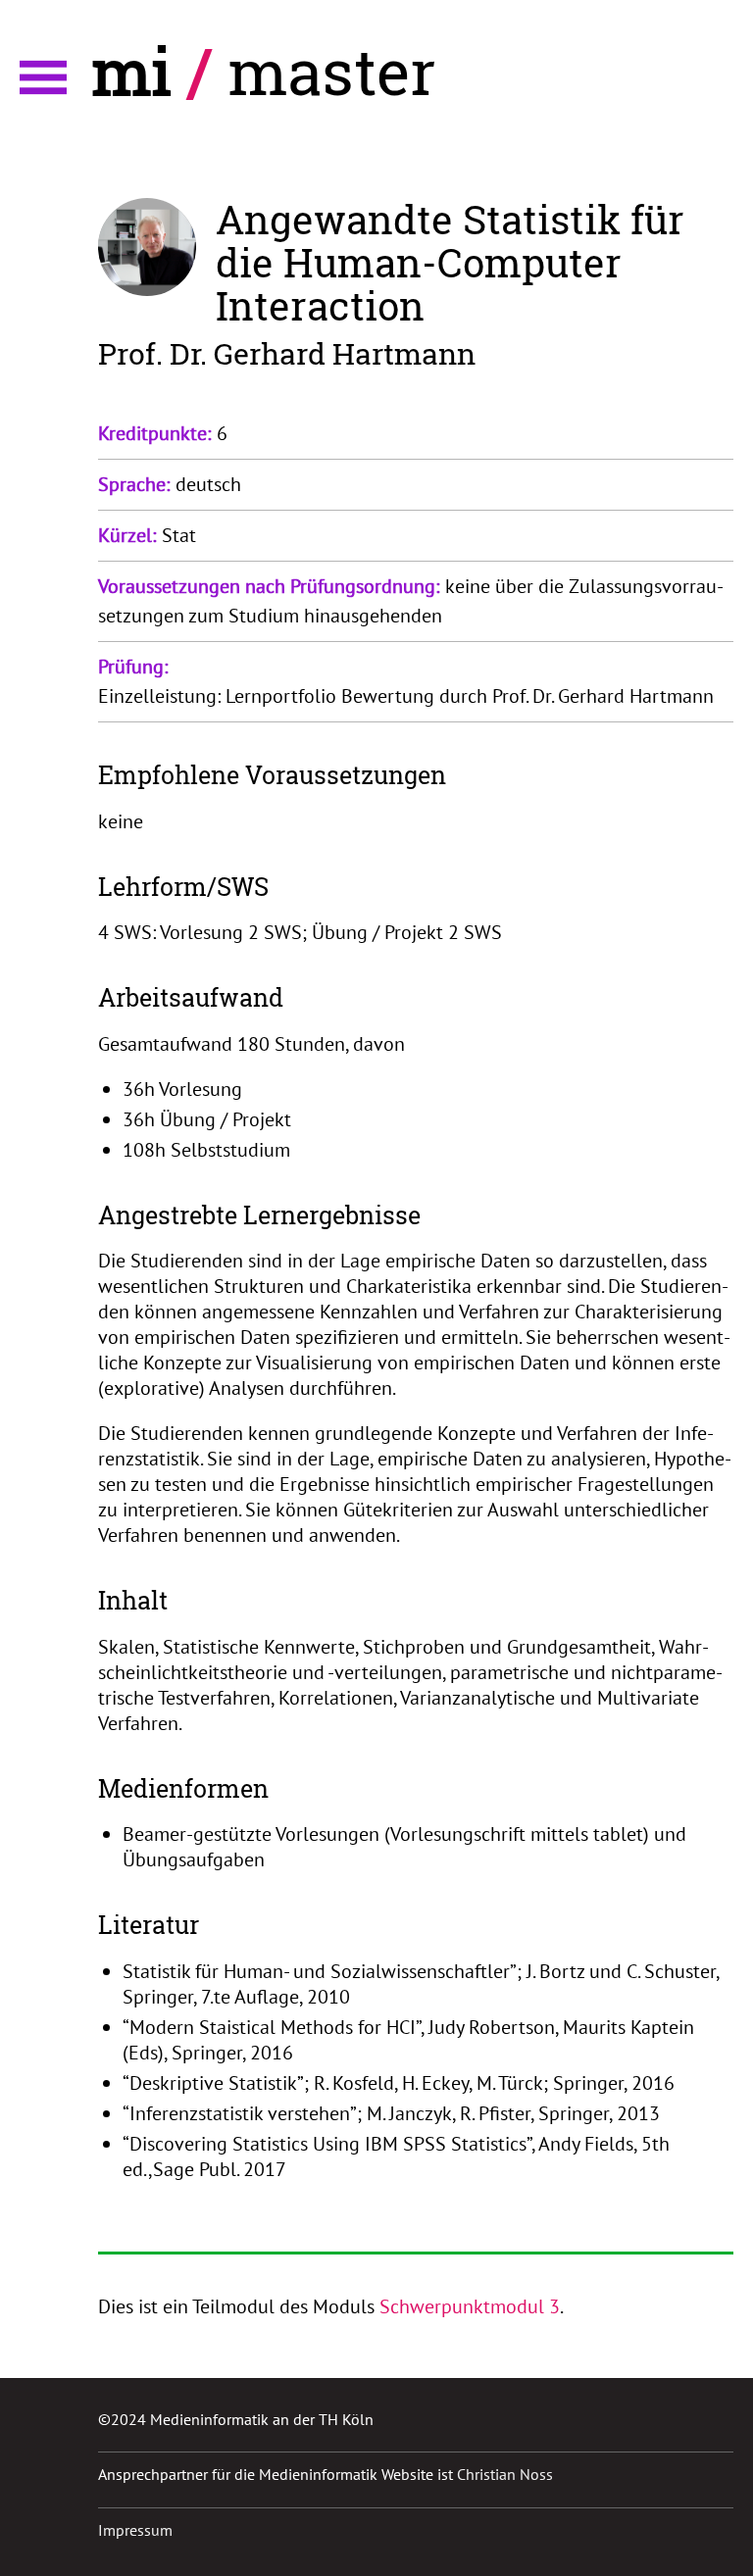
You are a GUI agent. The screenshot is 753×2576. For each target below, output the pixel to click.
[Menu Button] (43, 77)
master (332, 71)
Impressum (135, 2530)
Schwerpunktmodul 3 (470, 2306)
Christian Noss (505, 2474)
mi (132, 71)
